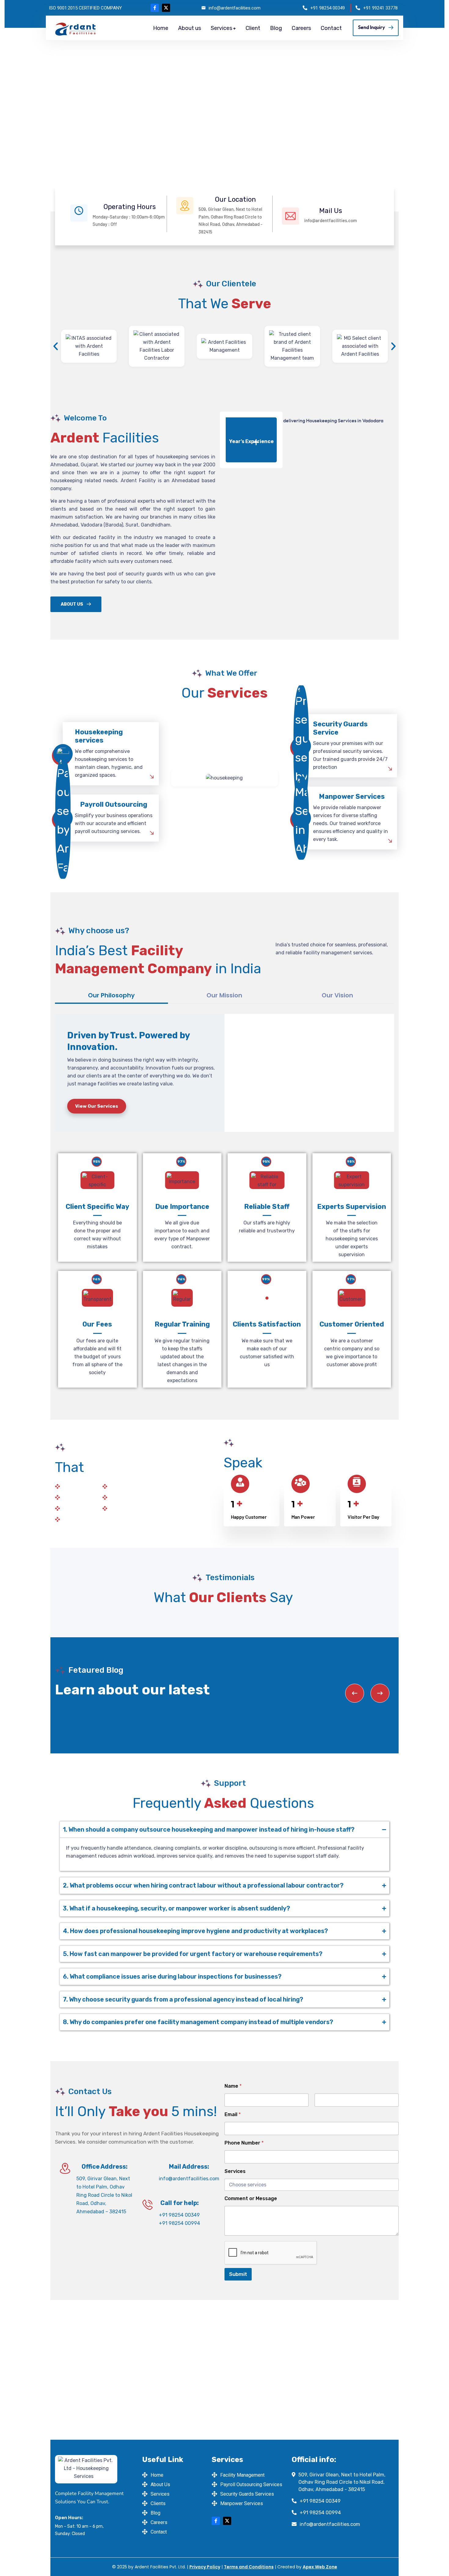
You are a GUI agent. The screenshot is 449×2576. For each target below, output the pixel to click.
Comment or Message (251, 2198)
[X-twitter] (166, 8)
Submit (238, 2274)
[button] (56, 346)
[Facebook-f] (155, 8)
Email (233, 2114)
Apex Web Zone (320, 2567)
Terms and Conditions (249, 2567)
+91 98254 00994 (179, 2223)
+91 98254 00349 (328, 8)
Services (235, 2171)
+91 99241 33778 (380, 8)
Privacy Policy (205, 2567)
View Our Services (97, 1106)
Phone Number (244, 2143)
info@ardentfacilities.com (235, 8)
